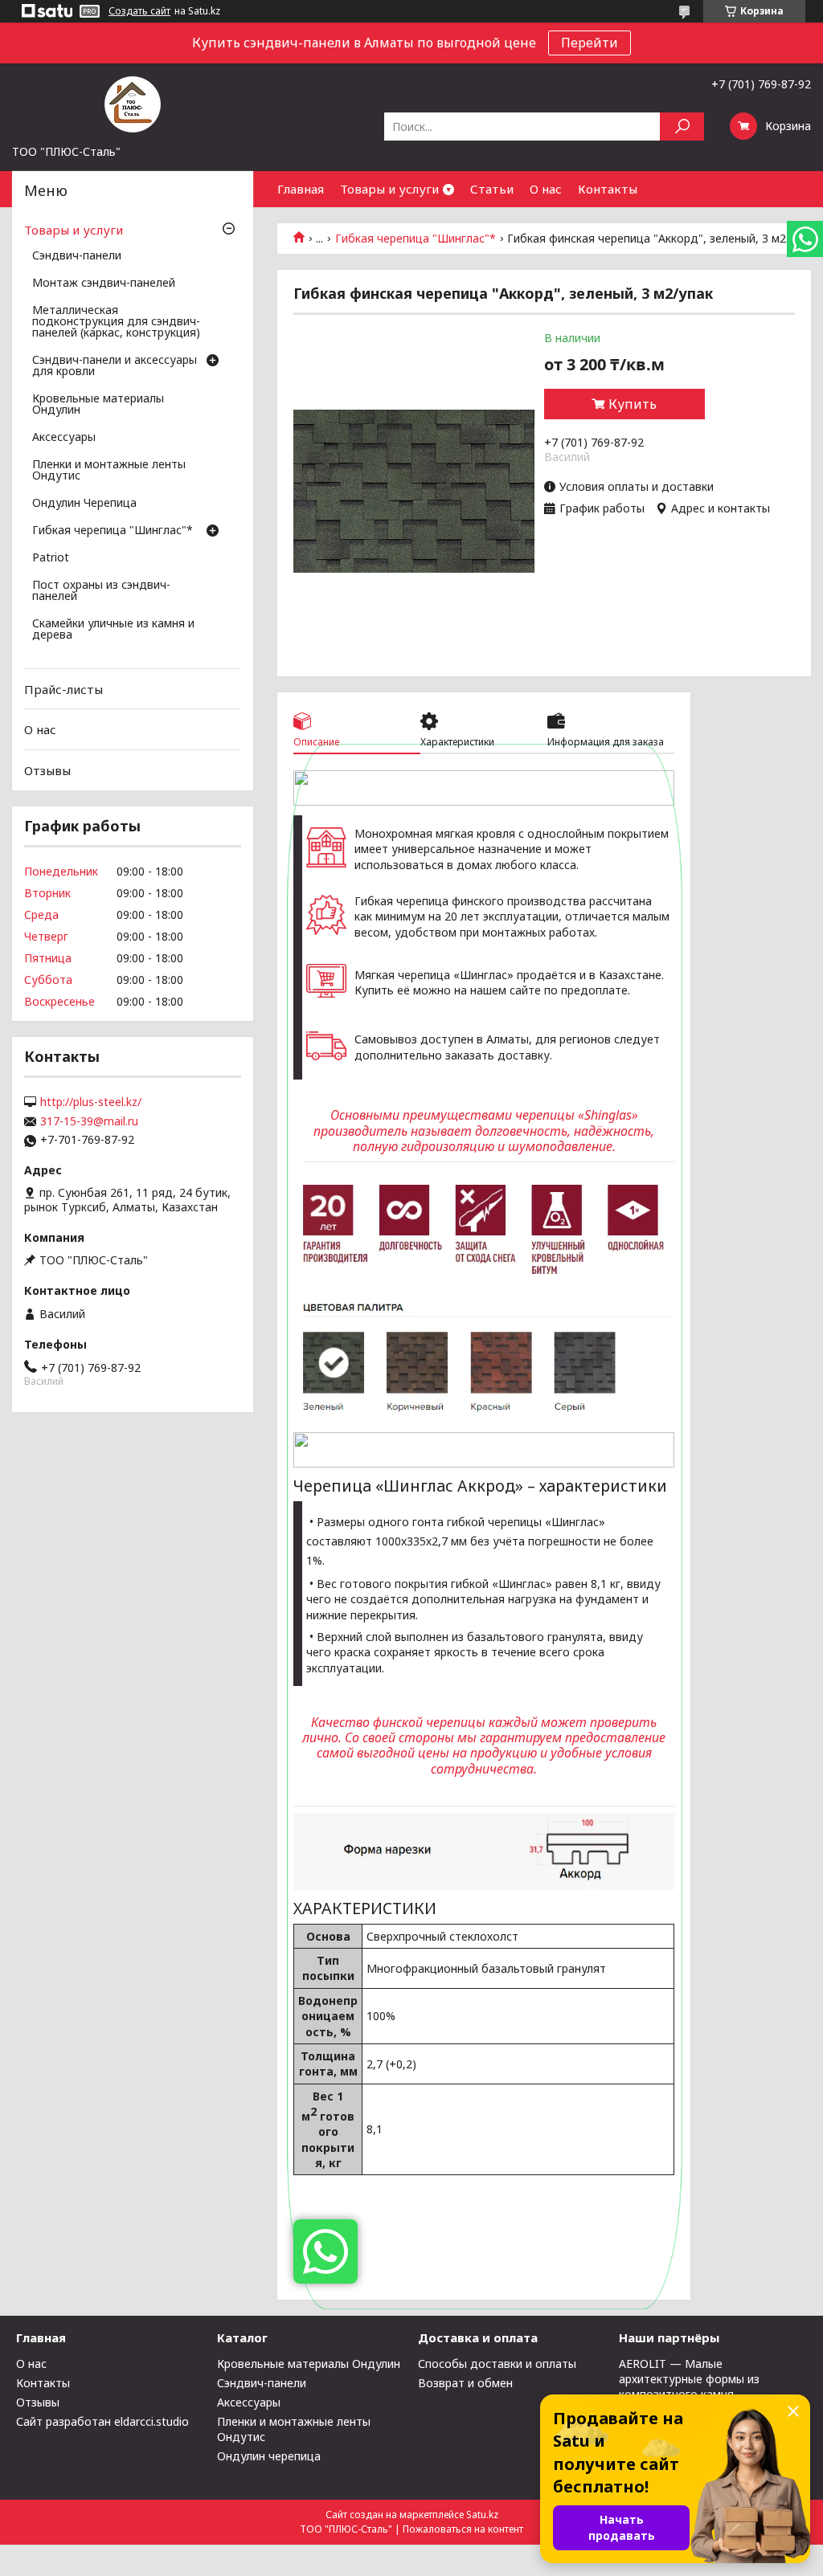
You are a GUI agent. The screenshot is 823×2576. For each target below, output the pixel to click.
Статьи (492, 189)
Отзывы (47, 770)
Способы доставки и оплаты (497, 2364)
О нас (546, 189)
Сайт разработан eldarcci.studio (102, 2421)
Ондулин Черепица (84, 504)
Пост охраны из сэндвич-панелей (101, 591)
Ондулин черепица (269, 2456)
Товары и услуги (389, 189)
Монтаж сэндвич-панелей (104, 284)
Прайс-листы (63, 689)
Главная (301, 189)
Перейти (590, 43)
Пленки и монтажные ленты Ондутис (109, 471)
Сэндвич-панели (77, 256)
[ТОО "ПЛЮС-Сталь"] (133, 104)
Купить (633, 404)
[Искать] (682, 127)
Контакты (608, 189)
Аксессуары (64, 438)
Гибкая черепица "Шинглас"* (416, 239)
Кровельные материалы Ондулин (98, 405)
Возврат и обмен (465, 2383)
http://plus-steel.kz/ (91, 1102)
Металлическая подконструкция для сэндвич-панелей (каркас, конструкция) (116, 322)
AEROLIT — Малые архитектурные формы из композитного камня (689, 2379)
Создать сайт (139, 11)
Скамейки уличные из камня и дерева (113, 630)
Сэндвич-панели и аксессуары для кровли (115, 366)
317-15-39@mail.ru (89, 1121)
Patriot (51, 558)
